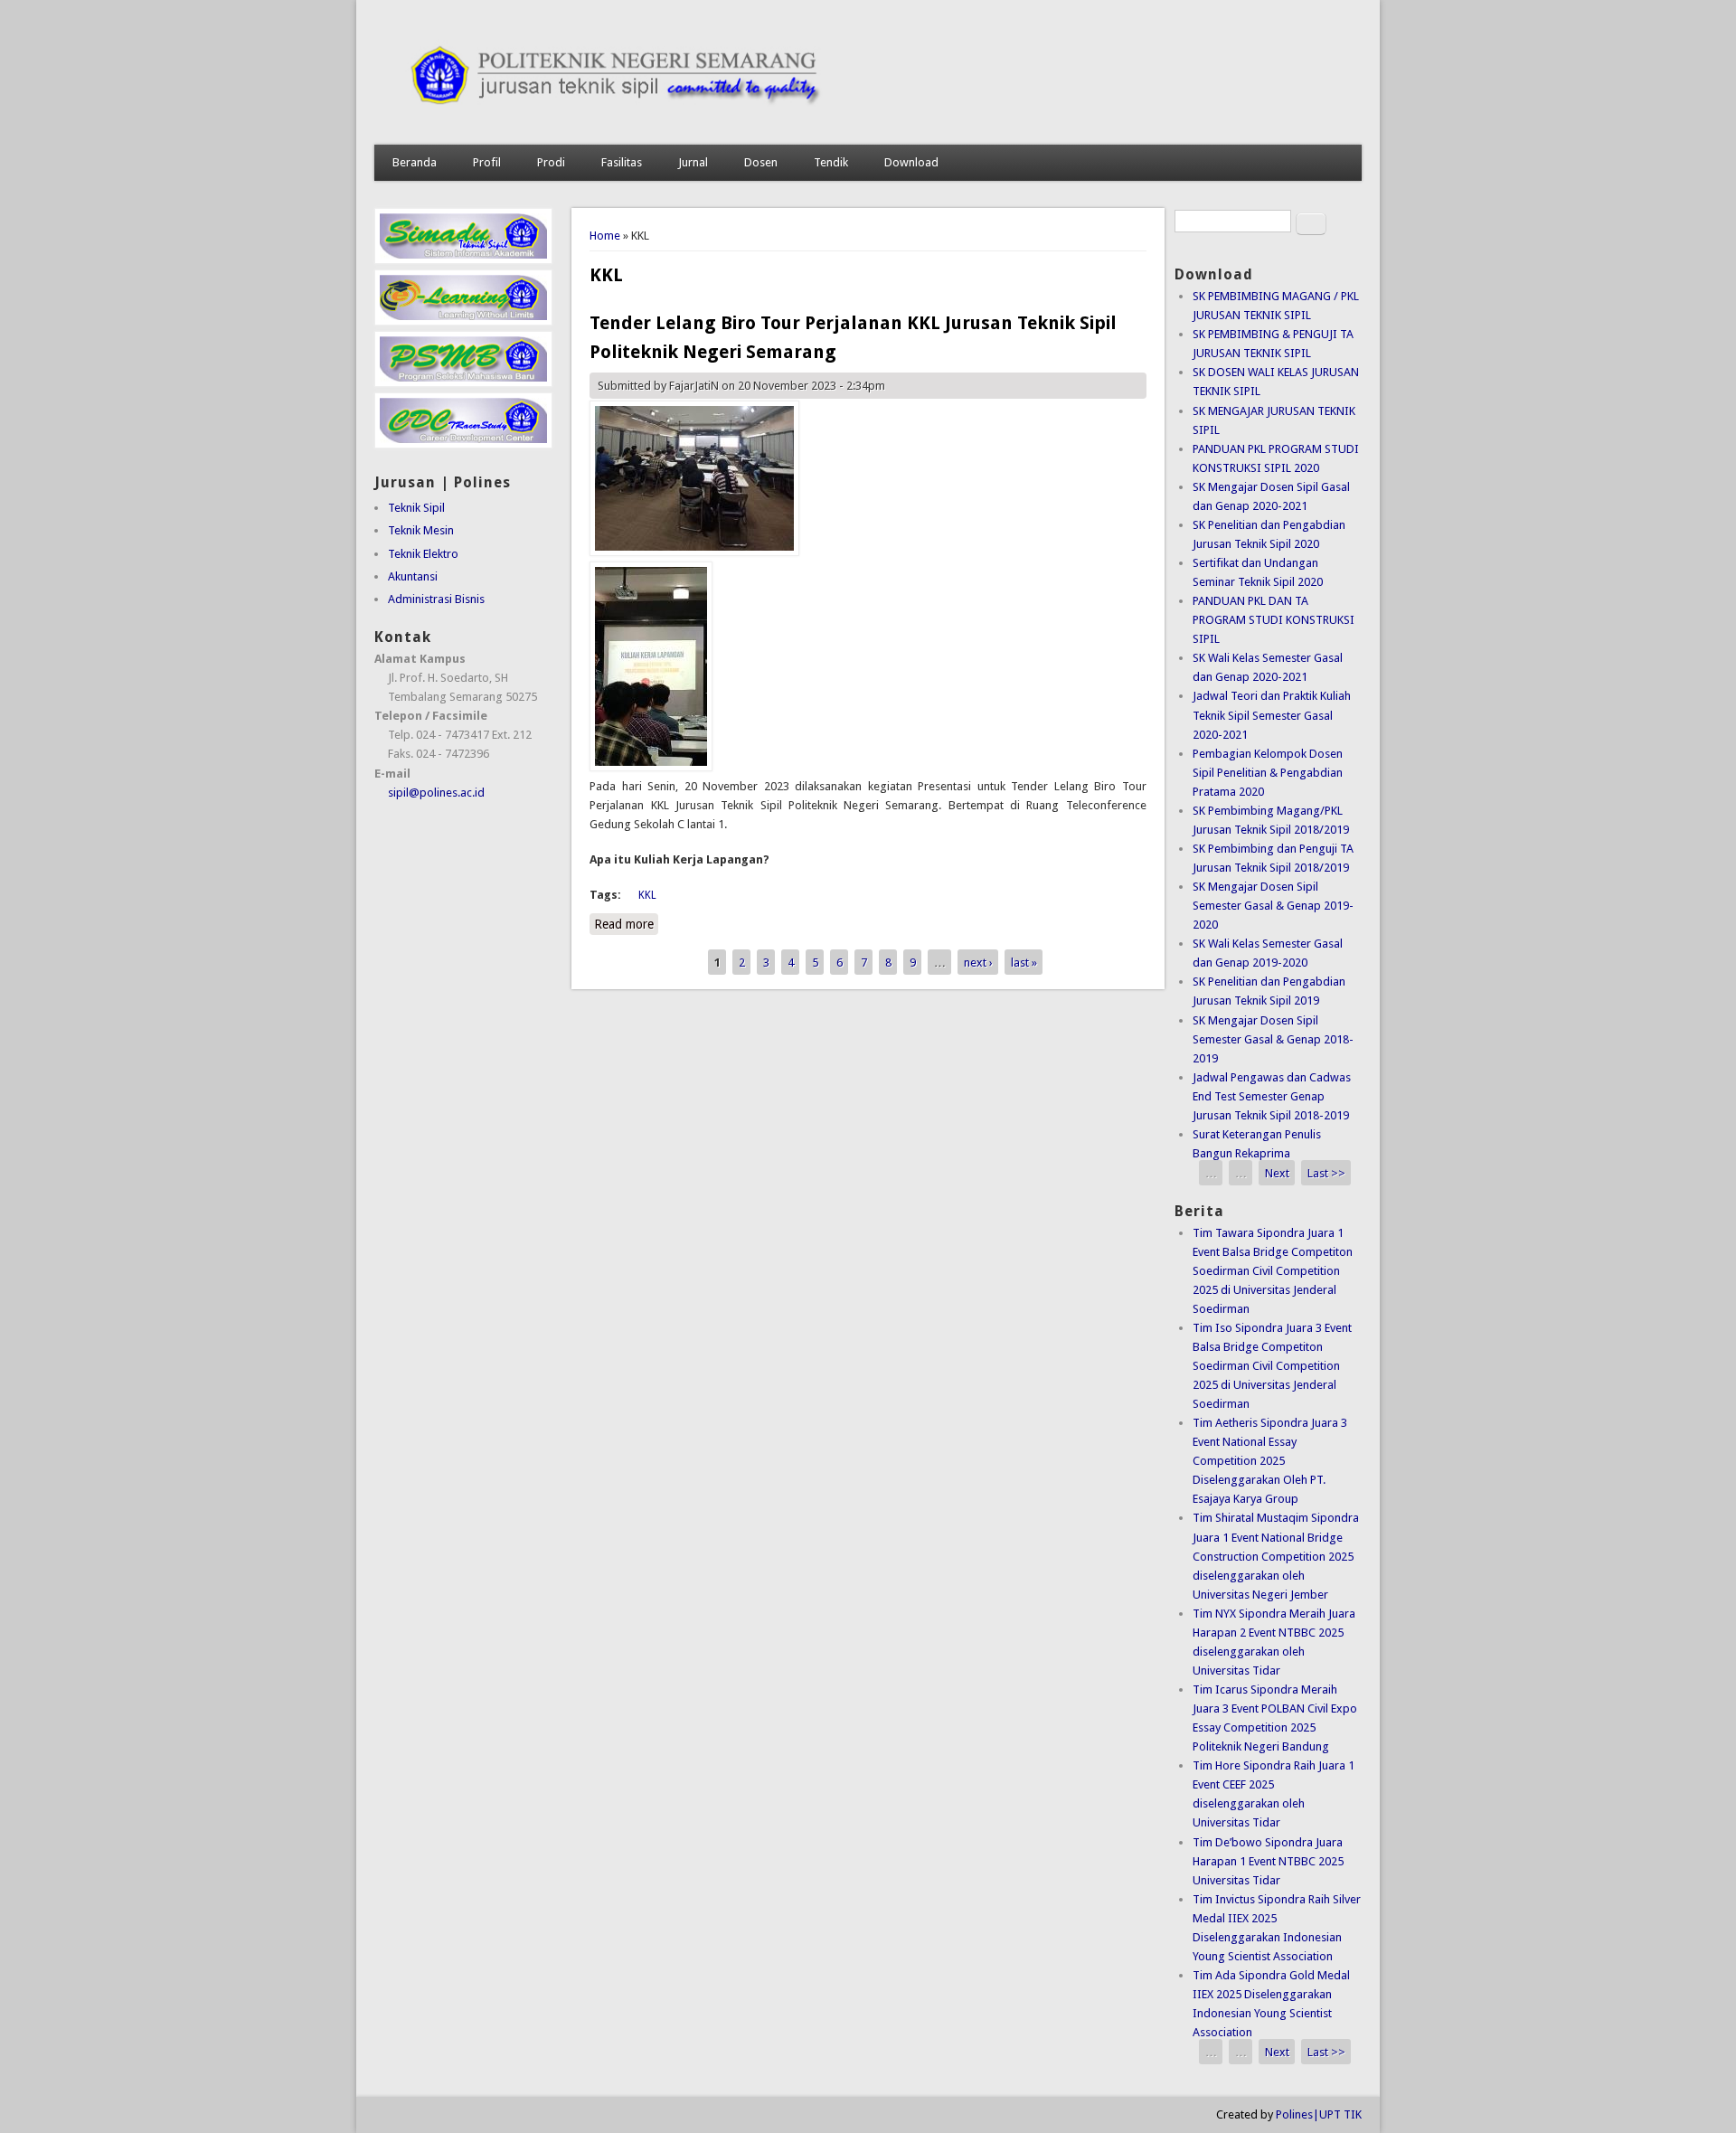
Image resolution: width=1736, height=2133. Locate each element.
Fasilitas (622, 162)
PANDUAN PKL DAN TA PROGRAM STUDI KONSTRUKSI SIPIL (1274, 620)
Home (605, 236)
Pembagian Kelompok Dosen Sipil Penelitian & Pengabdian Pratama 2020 (1268, 773)
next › (978, 962)
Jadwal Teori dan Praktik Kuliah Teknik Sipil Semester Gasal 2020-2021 (1272, 715)
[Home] (868, 126)
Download (911, 162)
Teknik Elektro (423, 554)
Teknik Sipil (416, 508)
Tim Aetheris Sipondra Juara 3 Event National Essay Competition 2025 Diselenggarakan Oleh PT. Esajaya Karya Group (1270, 1461)
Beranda (415, 162)
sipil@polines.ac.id (436, 793)
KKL (647, 895)
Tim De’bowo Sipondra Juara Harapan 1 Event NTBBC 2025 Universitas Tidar (1268, 1861)
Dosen (761, 162)
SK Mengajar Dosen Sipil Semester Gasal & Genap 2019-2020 (1273, 906)
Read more (626, 924)
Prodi (551, 162)
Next (1277, 1172)
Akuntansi (413, 576)
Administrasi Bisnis (436, 599)
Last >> (1326, 1172)
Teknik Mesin (421, 530)
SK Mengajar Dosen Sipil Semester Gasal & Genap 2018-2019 (1273, 1039)
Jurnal (693, 162)
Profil (487, 162)
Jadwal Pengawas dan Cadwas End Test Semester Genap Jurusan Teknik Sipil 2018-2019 (1272, 1096)
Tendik (831, 162)
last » (1024, 962)
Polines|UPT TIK (1319, 2114)
